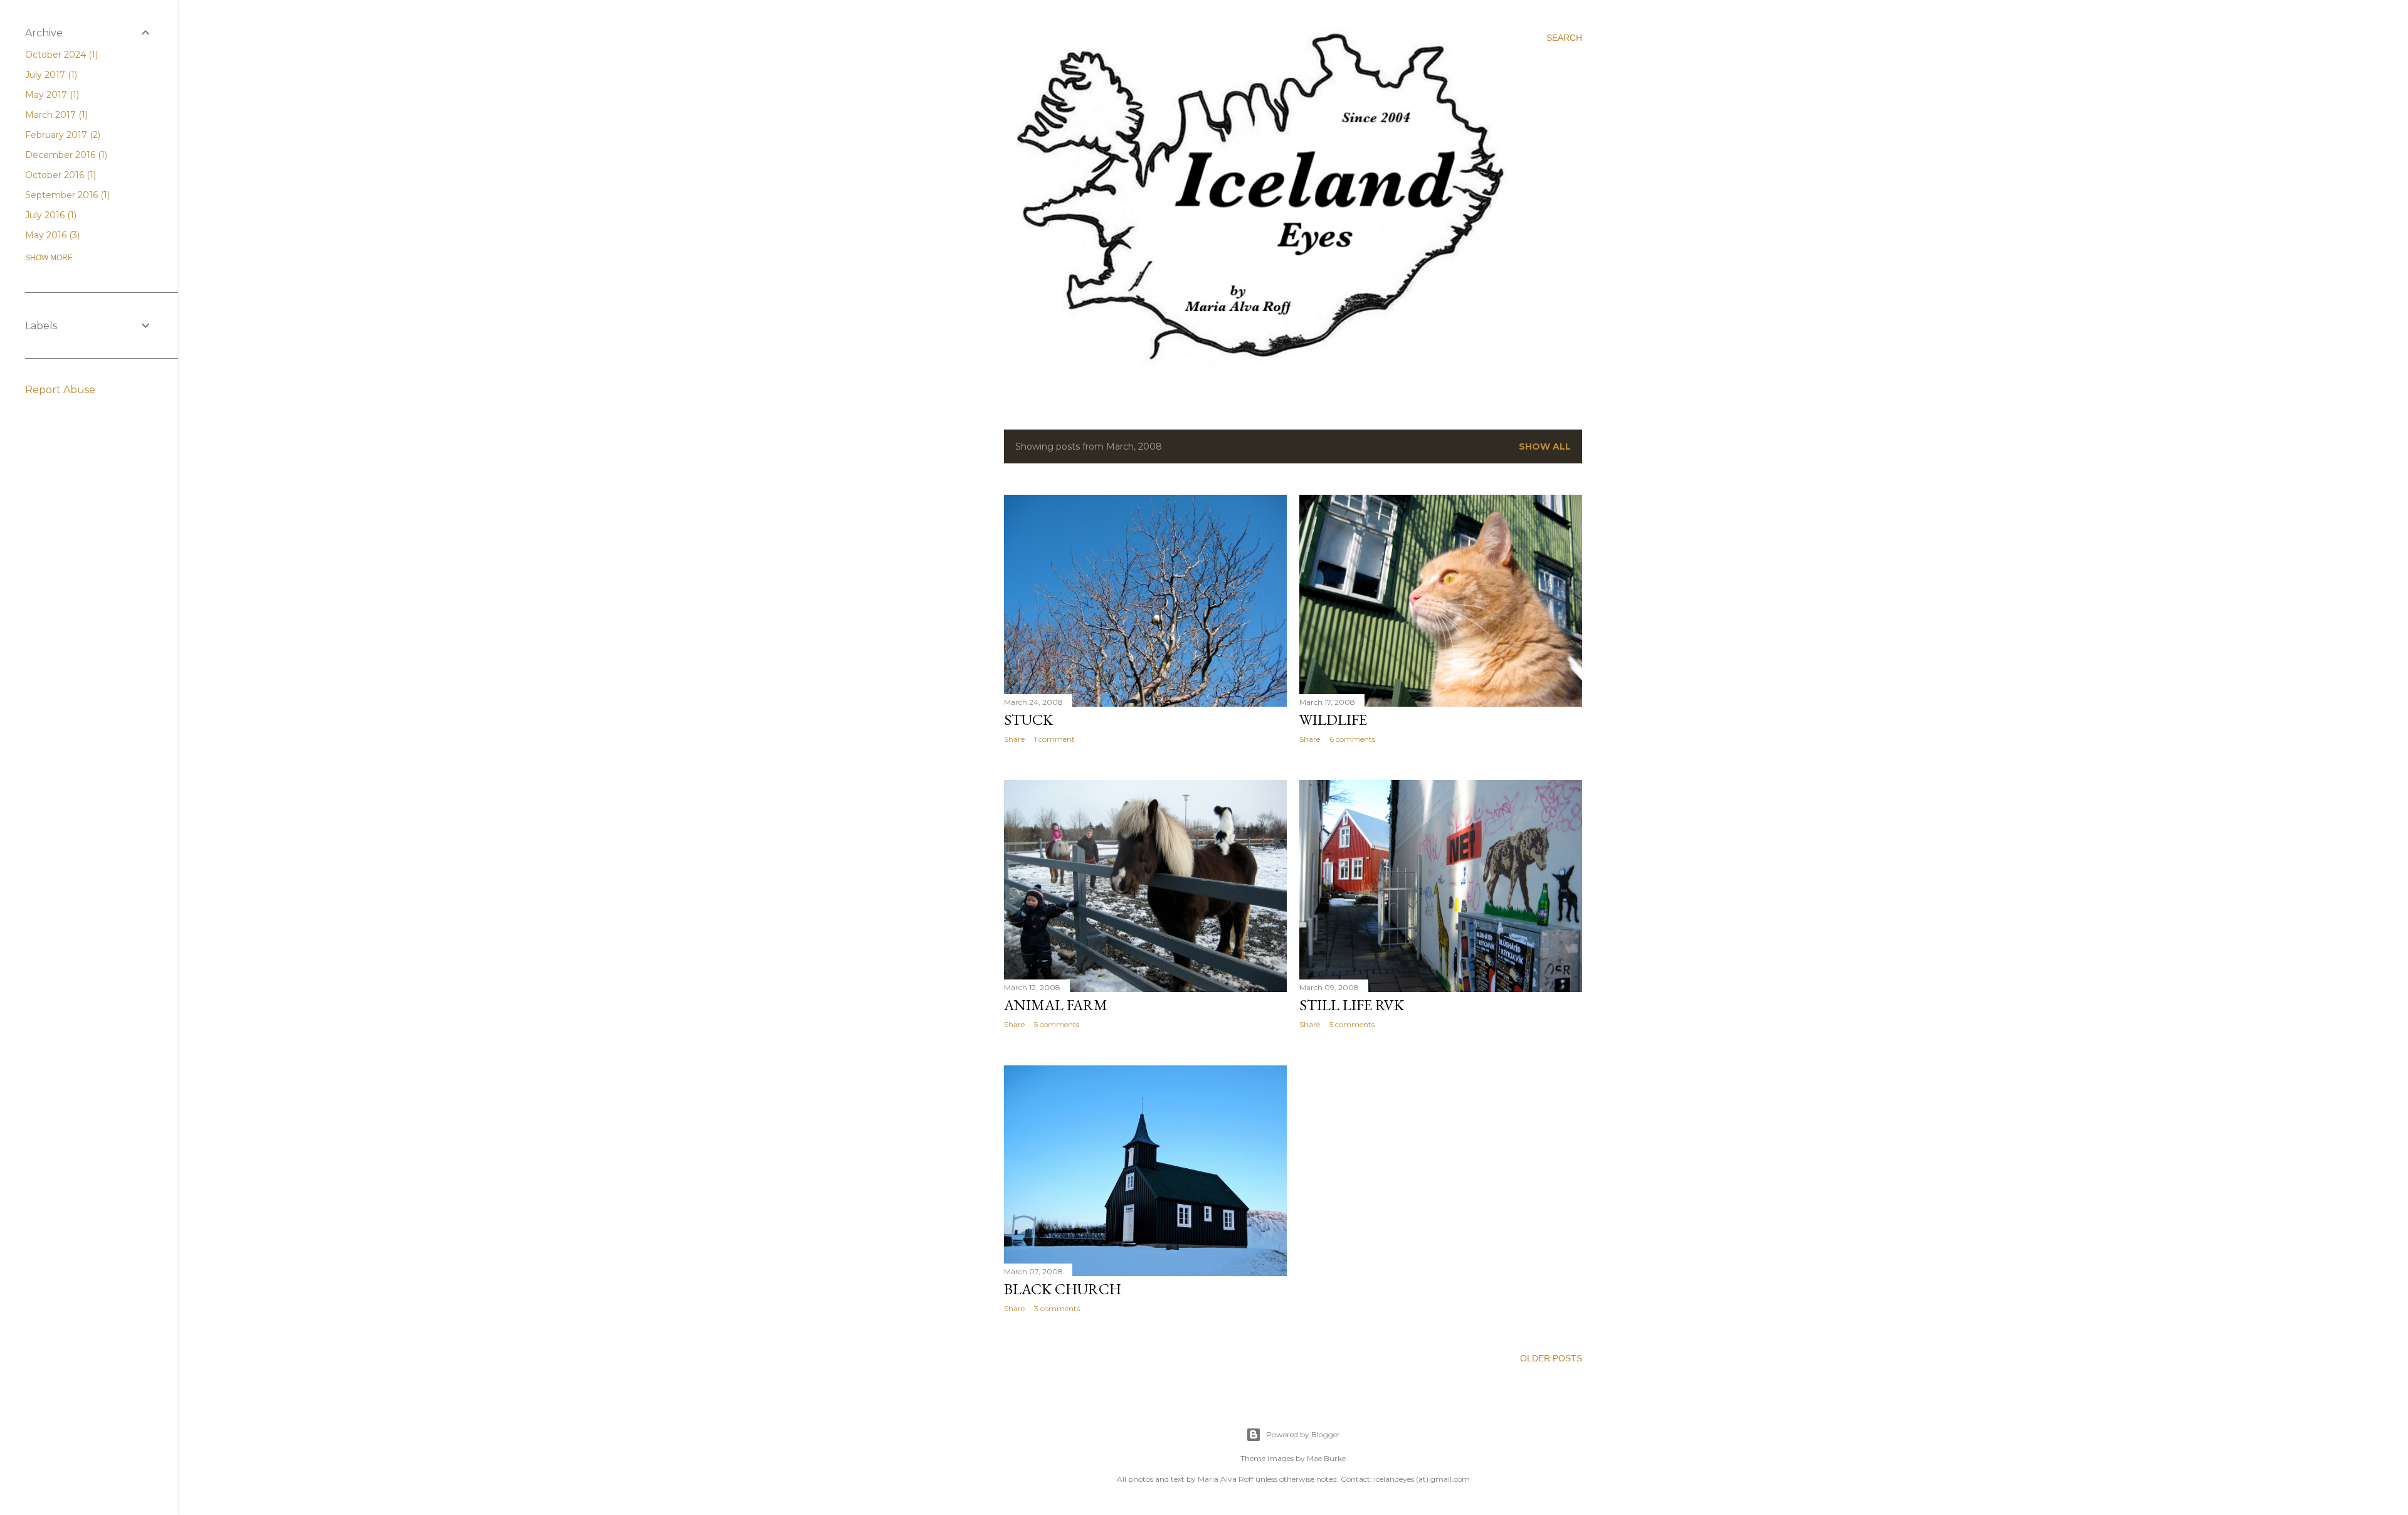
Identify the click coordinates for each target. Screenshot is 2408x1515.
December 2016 (65, 155)
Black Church (1063, 1289)
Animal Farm (1056, 1005)
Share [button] (1014, 739)
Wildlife (1333, 720)
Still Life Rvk (1352, 1005)
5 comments (1057, 1024)
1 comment (1054, 739)
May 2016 (51, 235)
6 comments (1352, 739)
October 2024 (60, 55)
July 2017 (50, 75)
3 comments (1057, 1308)
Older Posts (1551, 1358)
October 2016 (59, 175)
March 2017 (55, 115)
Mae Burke (1326, 1458)
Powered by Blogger (1303, 1434)
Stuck (1028, 720)
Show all (1545, 446)
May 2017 (51, 95)
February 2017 (61, 135)
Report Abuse (60, 390)
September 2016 (66, 195)
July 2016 (50, 215)
